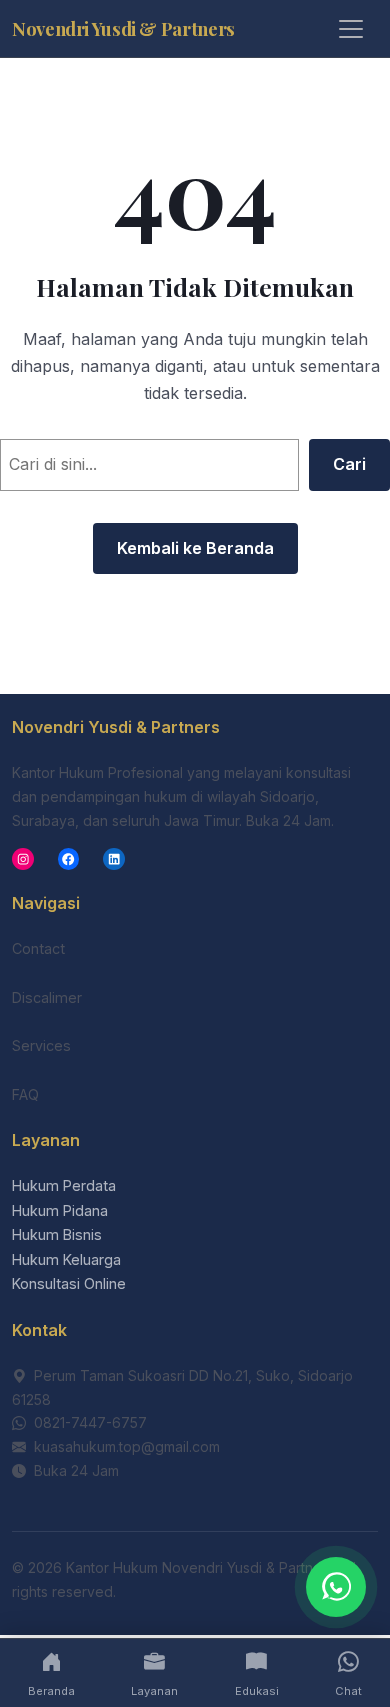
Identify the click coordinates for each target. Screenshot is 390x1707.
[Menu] (351, 29)
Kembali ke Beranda (195, 548)
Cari (349, 464)
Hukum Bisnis (57, 1234)
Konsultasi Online (69, 1283)
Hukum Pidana (60, 1210)
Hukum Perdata (64, 1185)
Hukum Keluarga (66, 1259)
